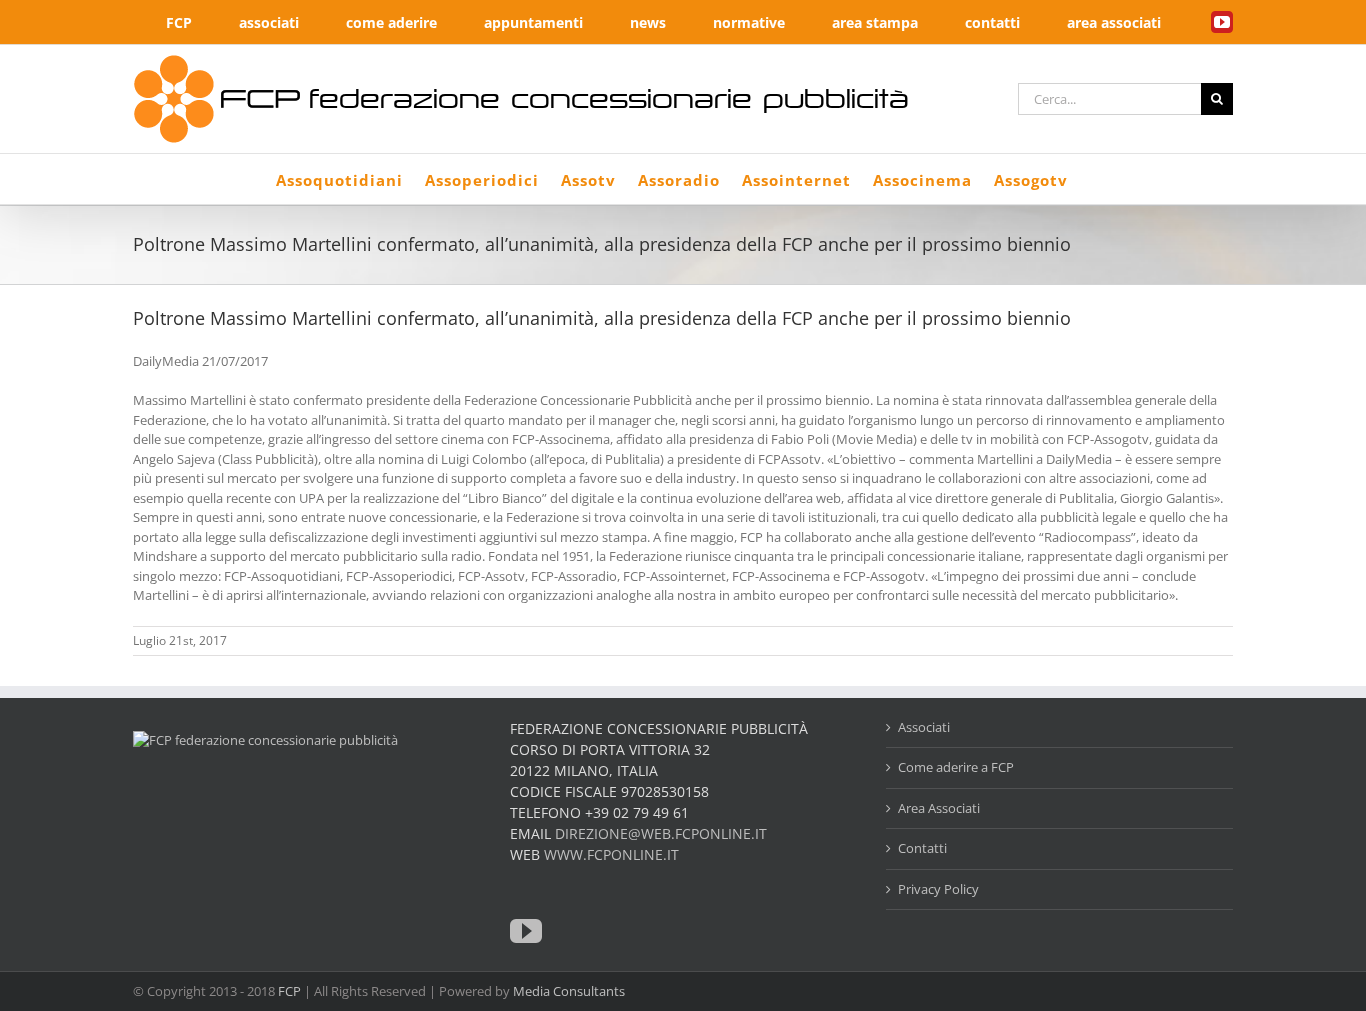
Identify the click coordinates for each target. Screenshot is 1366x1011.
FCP (289, 991)
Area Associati (939, 808)
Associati (924, 727)
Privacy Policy (938, 889)
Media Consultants (569, 991)
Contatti (922, 848)
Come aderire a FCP (956, 767)
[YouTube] (526, 931)
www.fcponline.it (611, 854)
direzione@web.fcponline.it (661, 833)
